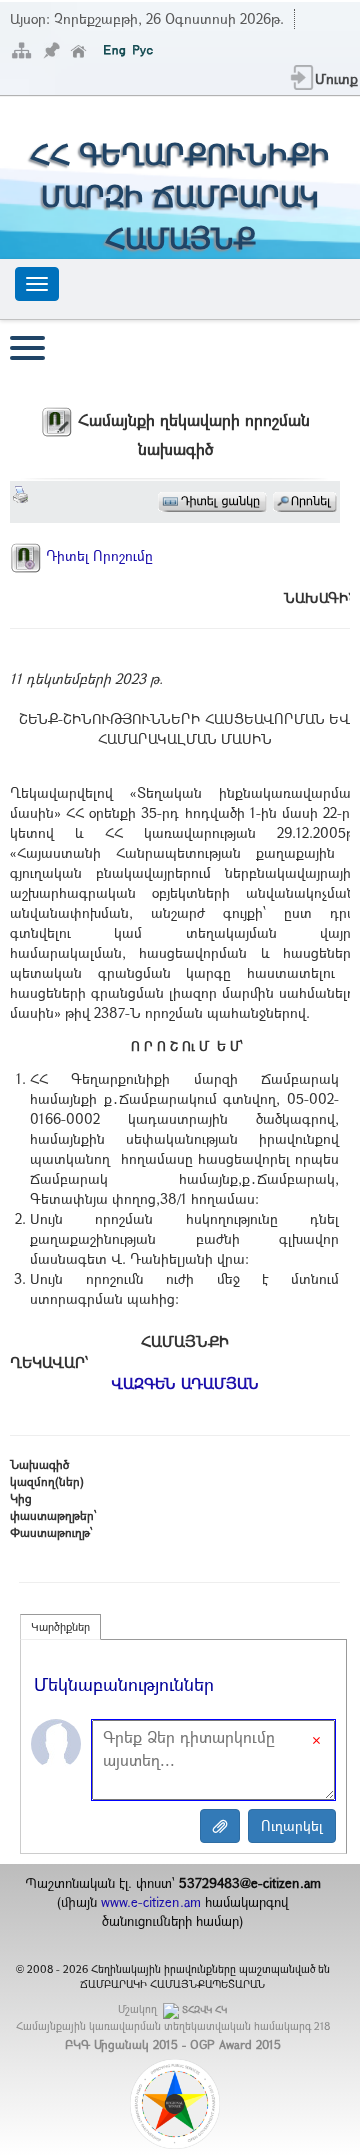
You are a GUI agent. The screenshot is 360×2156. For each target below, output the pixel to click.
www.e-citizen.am (151, 1902)
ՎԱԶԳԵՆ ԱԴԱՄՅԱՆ (185, 1383)
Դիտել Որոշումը (97, 555)
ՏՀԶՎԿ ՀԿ (204, 2009)
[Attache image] (220, 1826)
